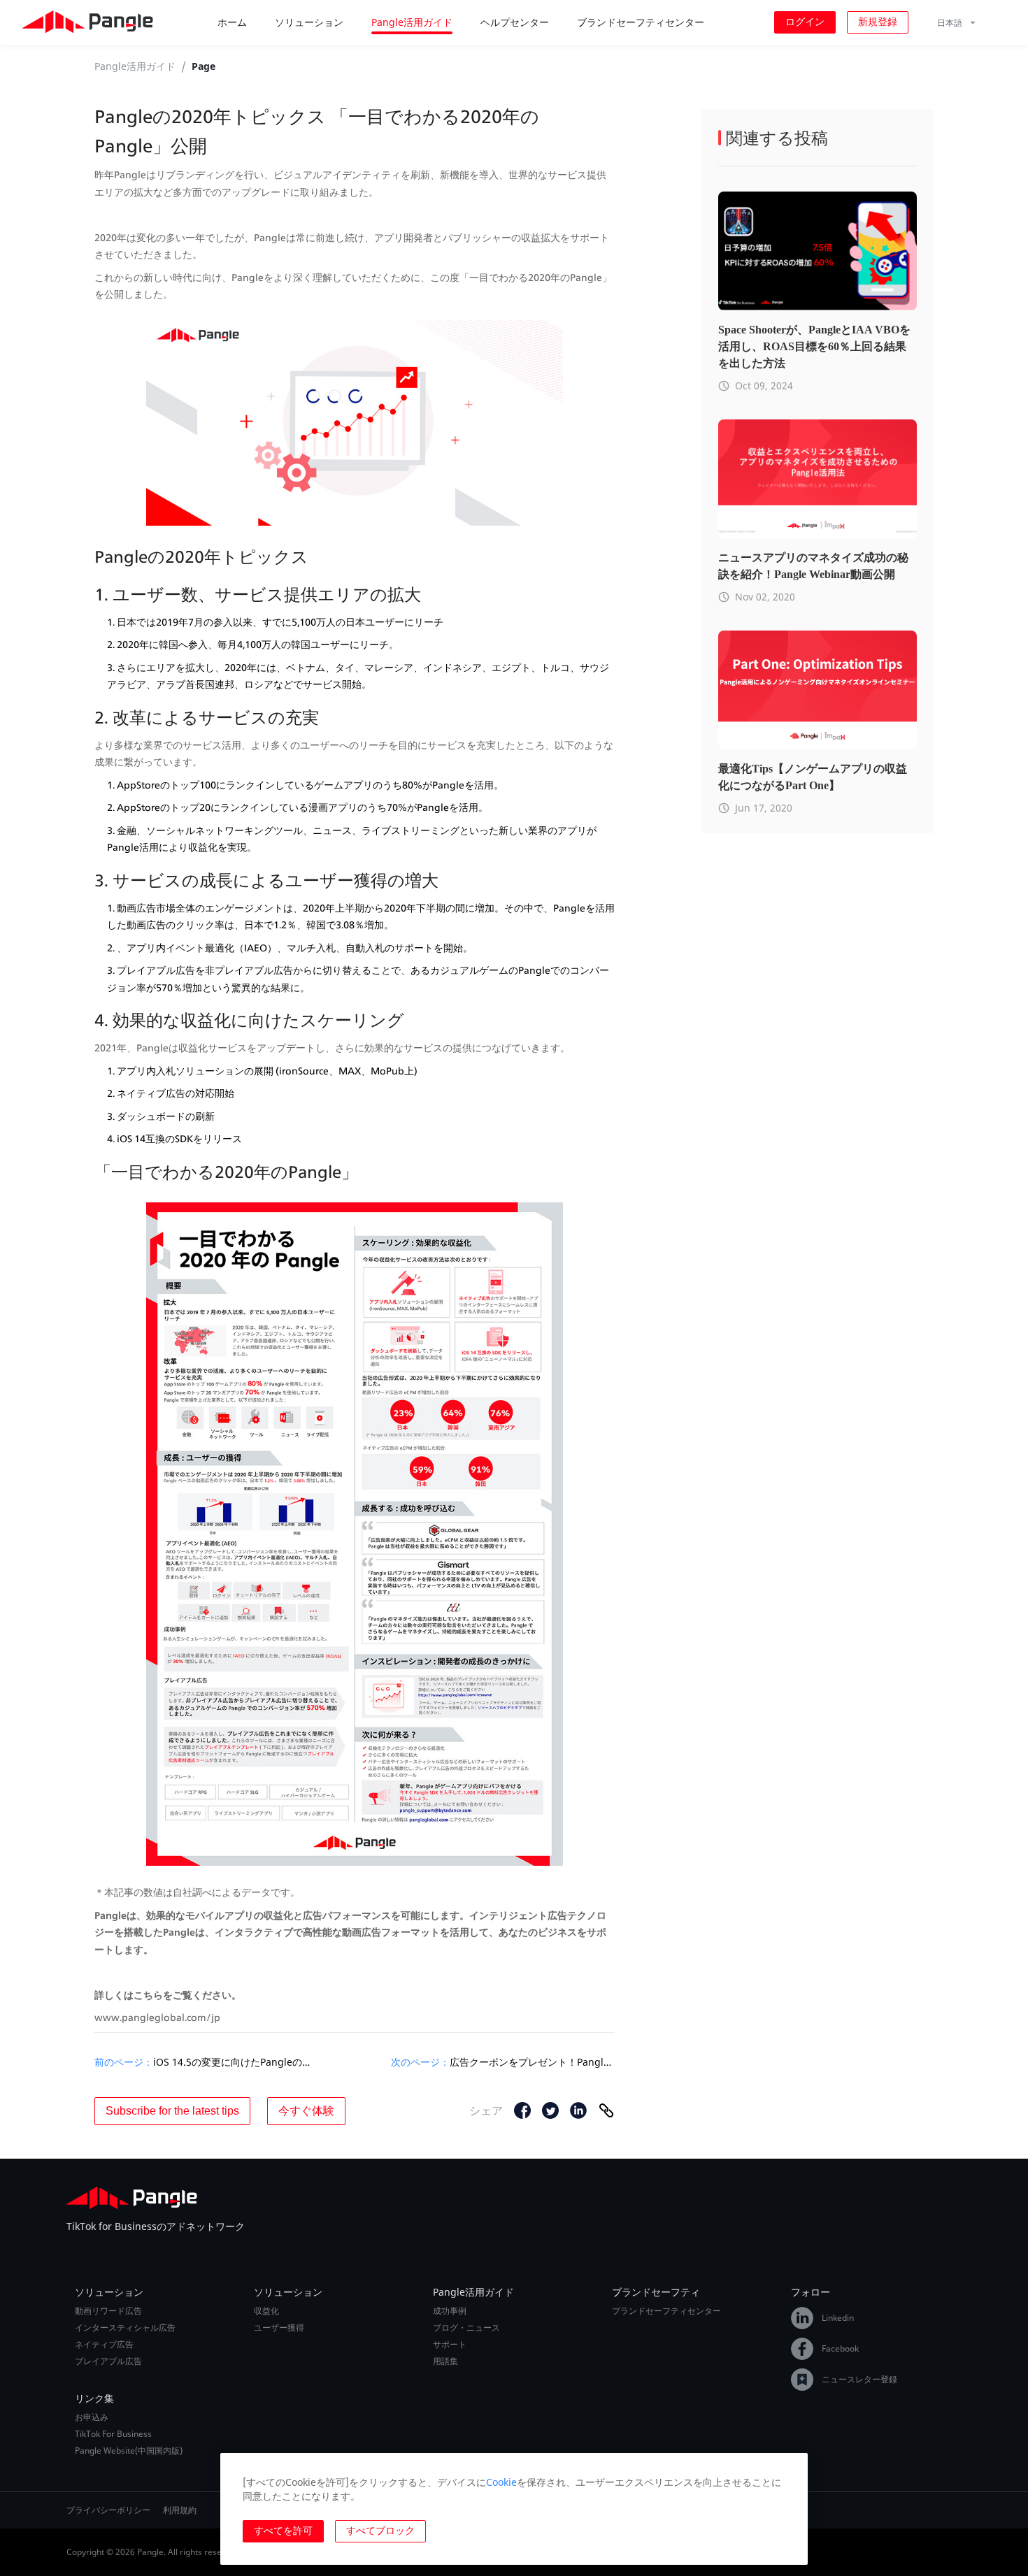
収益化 (266, 2311)
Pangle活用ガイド (412, 22)
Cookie (501, 2482)
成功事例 (450, 2311)
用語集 (445, 2361)
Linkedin (838, 2318)
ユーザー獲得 (279, 2328)
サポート (450, 2345)
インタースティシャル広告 (125, 2328)
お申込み (92, 2417)
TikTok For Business (113, 2434)
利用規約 (180, 2510)
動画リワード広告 (108, 2311)
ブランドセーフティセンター (641, 22)
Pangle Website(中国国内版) (129, 2451)
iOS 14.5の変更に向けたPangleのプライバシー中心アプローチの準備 (236, 2062)
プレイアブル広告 (108, 2361)
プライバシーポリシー (108, 2510)
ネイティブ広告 (104, 2345)
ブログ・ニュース (466, 2328)
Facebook (840, 2348)
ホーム (232, 22)
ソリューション (309, 22)
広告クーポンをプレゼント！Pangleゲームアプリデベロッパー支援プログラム (532, 2062)
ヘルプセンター (515, 22)
